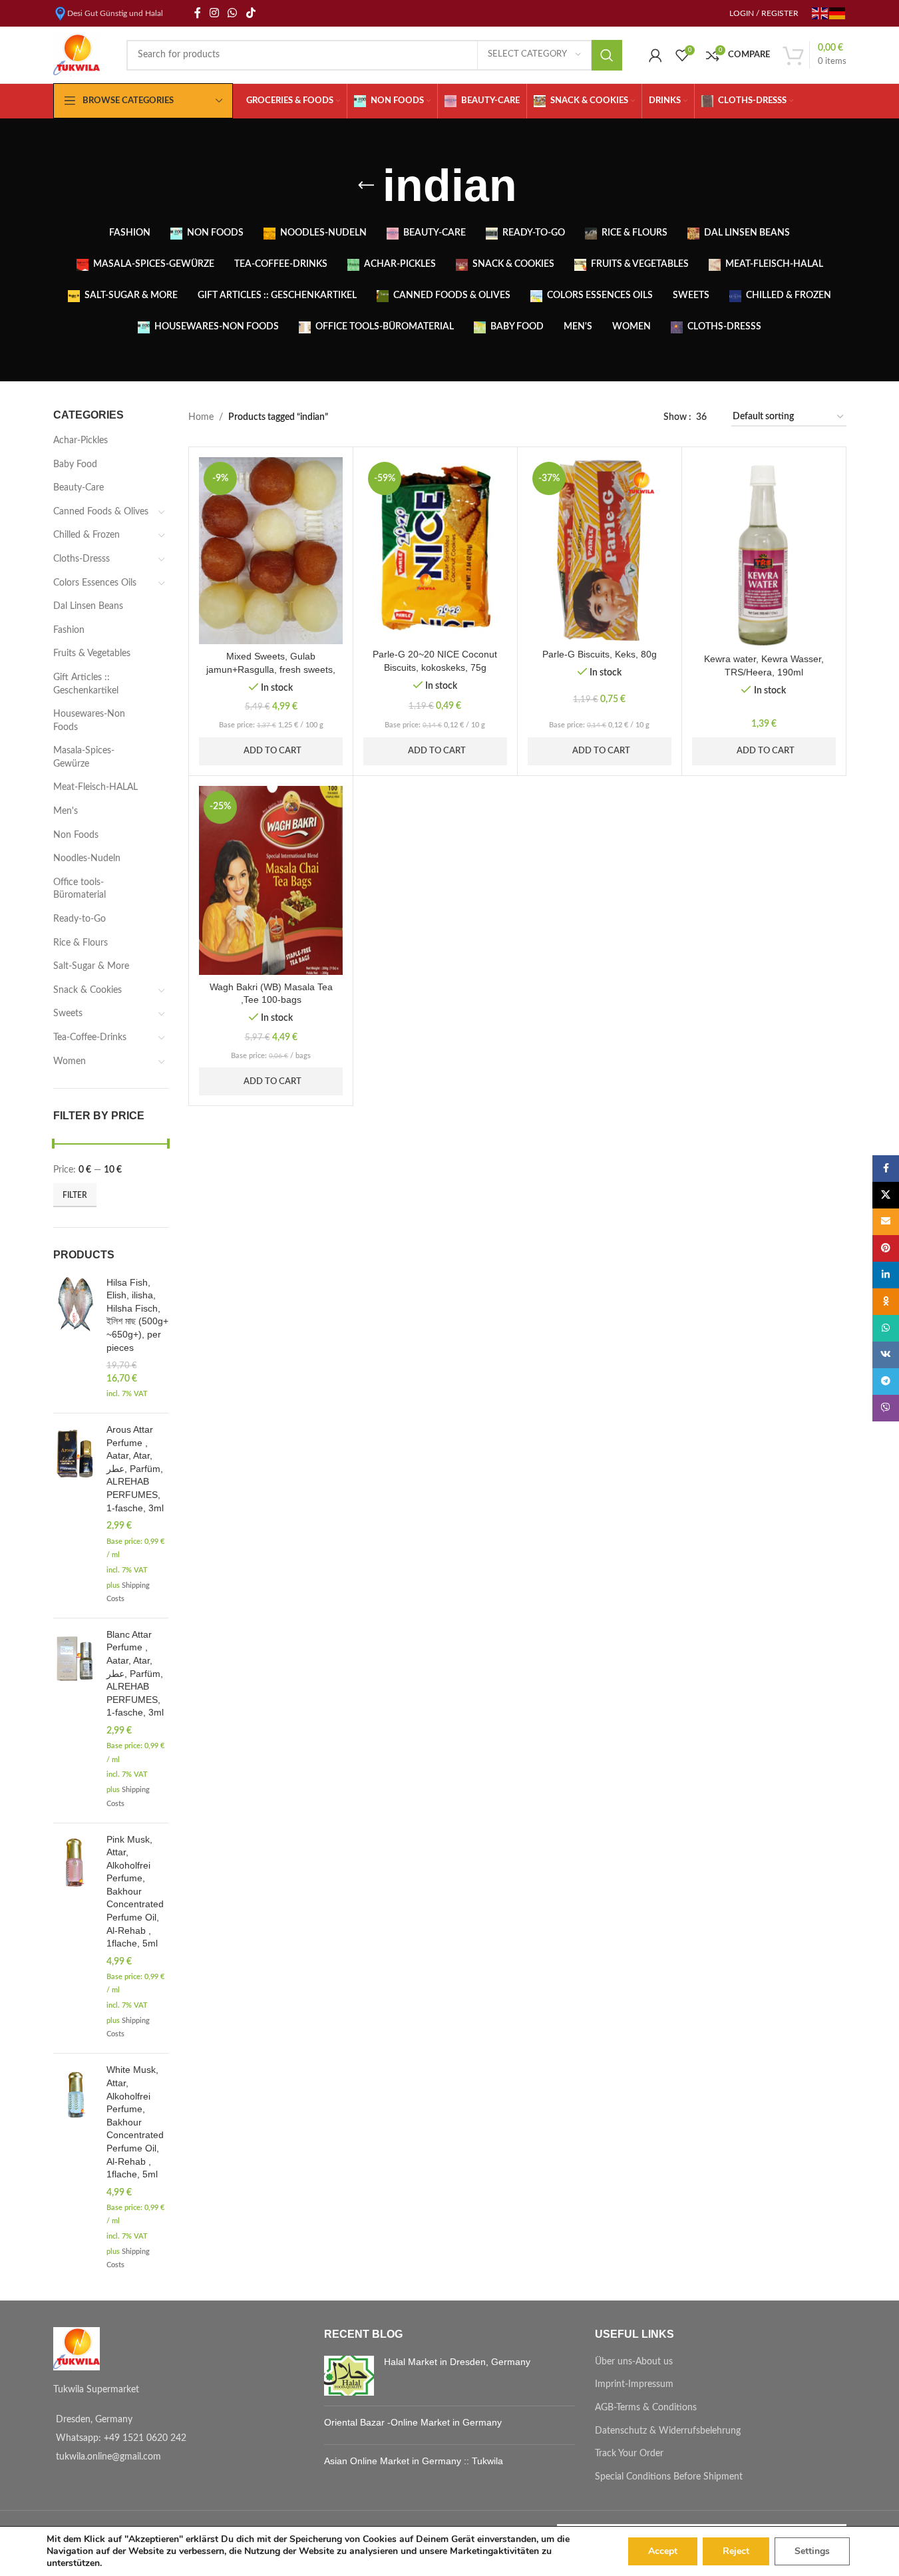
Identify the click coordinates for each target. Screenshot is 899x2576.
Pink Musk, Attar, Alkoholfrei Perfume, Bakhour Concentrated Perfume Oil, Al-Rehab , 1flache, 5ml (135, 1892)
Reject (736, 2551)
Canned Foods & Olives (101, 512)
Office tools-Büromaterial (80, 889)
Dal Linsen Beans (88, 606)
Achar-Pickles (81, 441)
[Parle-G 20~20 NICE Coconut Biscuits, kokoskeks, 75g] (435, 549)
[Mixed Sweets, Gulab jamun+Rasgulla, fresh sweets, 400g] (271, 550)
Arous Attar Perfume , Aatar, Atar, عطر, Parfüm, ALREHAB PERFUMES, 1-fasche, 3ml (135, 1469)
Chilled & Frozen (87, 535)
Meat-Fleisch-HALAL (95, 787)
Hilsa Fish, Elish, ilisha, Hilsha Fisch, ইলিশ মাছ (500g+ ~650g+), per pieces (137, 1315)
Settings (812, 2551)
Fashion (69, 630)
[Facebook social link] (198, 13)
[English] (820, 13)
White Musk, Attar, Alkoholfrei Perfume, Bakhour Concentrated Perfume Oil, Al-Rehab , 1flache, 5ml (135, 2122)
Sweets (68, 1013)
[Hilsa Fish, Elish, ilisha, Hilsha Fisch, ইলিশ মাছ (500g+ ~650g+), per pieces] (75, 1340)
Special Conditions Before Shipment (669, 2477)
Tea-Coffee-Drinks (90, 1037)
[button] (228, 639)
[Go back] (366, 186)
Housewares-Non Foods (89, 721)
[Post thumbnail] (349, 2376)
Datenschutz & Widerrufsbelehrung (668, 2431)
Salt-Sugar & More (91, 966)
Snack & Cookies (88, 990)
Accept (663, 2551)
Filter (75, 1195)
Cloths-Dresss (82, 559)
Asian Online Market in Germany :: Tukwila (414, 2461)
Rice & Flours (81, 943)
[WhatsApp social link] (233, 13)
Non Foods (76, 835)
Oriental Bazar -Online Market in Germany (413, 2422)
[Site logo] (77, 55)
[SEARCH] (607, 55)
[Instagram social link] (215, 13)
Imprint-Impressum (634, 2384)
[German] (838, 13)
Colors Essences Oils (95, 583)
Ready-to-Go (80, 919)
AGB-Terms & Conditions (646, 2408)
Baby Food (75, 464)
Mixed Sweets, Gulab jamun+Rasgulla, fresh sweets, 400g (271, 669)
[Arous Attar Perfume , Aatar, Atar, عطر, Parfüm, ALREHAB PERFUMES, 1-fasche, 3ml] (75, 1516)
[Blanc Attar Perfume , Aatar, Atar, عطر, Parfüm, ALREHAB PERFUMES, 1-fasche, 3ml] (75, 1721)
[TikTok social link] (251, 13)
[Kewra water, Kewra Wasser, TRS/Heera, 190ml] (764, 552)
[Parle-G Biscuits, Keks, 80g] (600, 549)
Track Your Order (629, 2454)
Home (201, 417)
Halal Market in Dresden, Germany (457, 2362)
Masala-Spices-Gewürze (84, 757)
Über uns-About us (634, 2362)
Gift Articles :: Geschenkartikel (86, 684)
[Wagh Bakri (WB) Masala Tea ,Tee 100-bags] (271, 880)
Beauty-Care (79, 488)
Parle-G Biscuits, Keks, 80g (600, 654)
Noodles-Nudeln (87, 858)
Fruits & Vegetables (92, 653)
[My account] (655, 55)
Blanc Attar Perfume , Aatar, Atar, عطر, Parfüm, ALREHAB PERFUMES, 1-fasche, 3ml (135, 1674)
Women (70, 1061)
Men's (66, 811)
